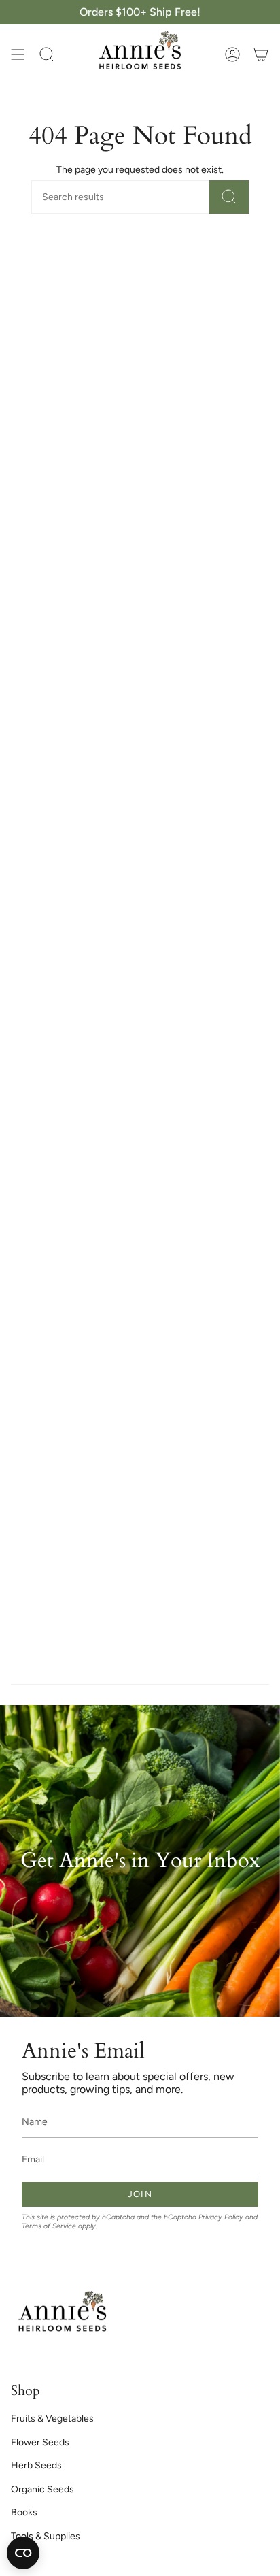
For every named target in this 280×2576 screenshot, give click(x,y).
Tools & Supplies (46, 2536)
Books (24, 2512)
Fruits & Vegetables (52, 2418)
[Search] (229, 197)
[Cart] (261, 54)
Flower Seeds (40, 2442)
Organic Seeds (42, 2489)
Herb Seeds (36, 2465)
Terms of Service (49, 2226)
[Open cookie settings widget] (23, 2553)
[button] (47, 54)
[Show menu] (18, 54)
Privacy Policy (221, 2217)
